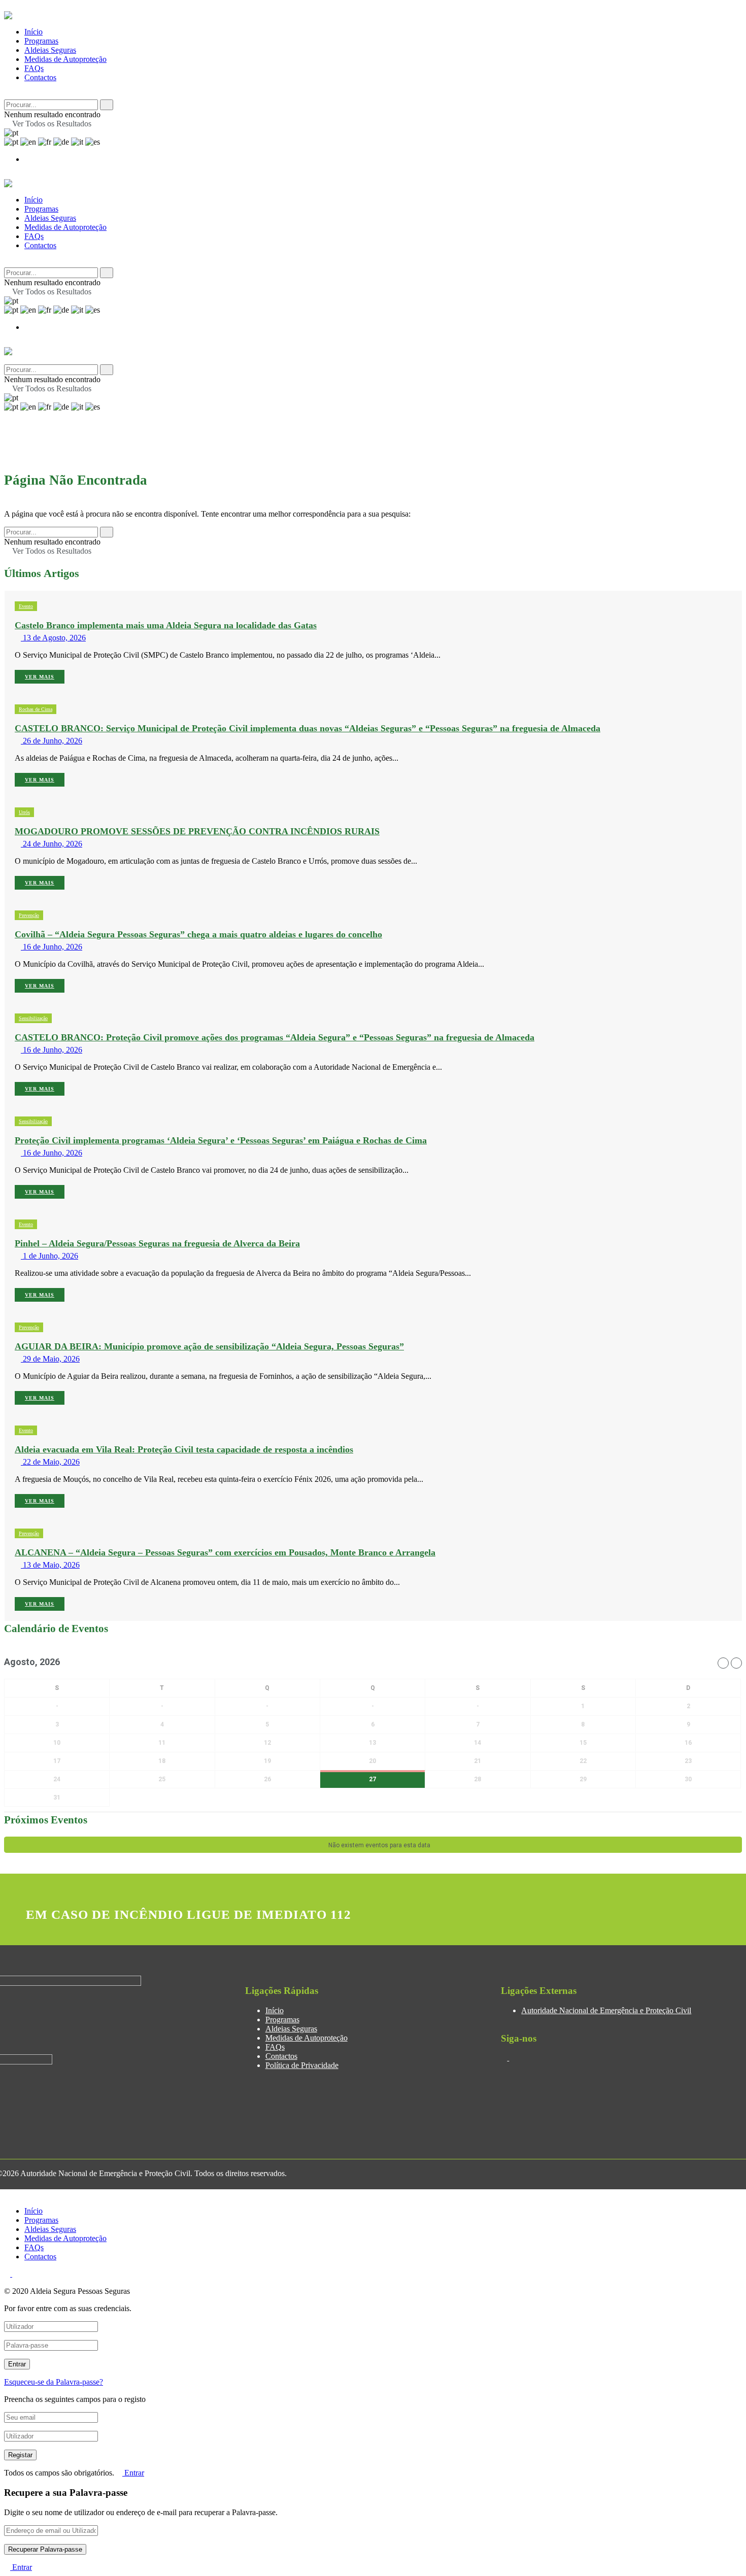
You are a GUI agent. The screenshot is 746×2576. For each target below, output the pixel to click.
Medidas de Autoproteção (65, 59)
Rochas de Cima (36, 709)
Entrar (133, 2473)
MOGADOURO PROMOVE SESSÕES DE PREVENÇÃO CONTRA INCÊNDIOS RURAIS (197, 831)
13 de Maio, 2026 (50, 1565)
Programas (41, 41)
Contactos (40, 77)
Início (33, 32)
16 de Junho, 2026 (52, 947)
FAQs (34, 68)
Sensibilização (33, 1018)
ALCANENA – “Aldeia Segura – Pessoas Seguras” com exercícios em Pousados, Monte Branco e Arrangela (225, 1552)
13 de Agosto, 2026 (53, 638)
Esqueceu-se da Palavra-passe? (54, 2382)
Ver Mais (40, 677)
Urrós (24, 812)
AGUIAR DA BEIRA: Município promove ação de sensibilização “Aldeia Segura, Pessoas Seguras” (209, 1346)
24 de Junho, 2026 (52, 844)
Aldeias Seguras (50, 50)
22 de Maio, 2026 (50, 1462)
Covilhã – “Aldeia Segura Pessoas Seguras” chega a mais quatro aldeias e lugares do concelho (198, 934)
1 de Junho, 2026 (49, 1256)
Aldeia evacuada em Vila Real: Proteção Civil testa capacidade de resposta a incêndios (184, 1449)
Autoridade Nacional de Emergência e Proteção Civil (606, 2010)
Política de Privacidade (302, 2065)
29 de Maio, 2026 (50, 1359)
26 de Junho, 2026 (52, 741)
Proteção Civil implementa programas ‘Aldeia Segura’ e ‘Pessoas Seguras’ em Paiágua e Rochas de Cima (221, 1140)
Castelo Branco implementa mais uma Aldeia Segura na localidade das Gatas (166, 625)
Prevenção (29, 915)
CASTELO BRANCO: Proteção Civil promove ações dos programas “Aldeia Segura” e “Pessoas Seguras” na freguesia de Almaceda (275, 1037)
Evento (26, 606)
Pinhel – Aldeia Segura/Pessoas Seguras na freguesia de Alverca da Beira (157, 1243)
